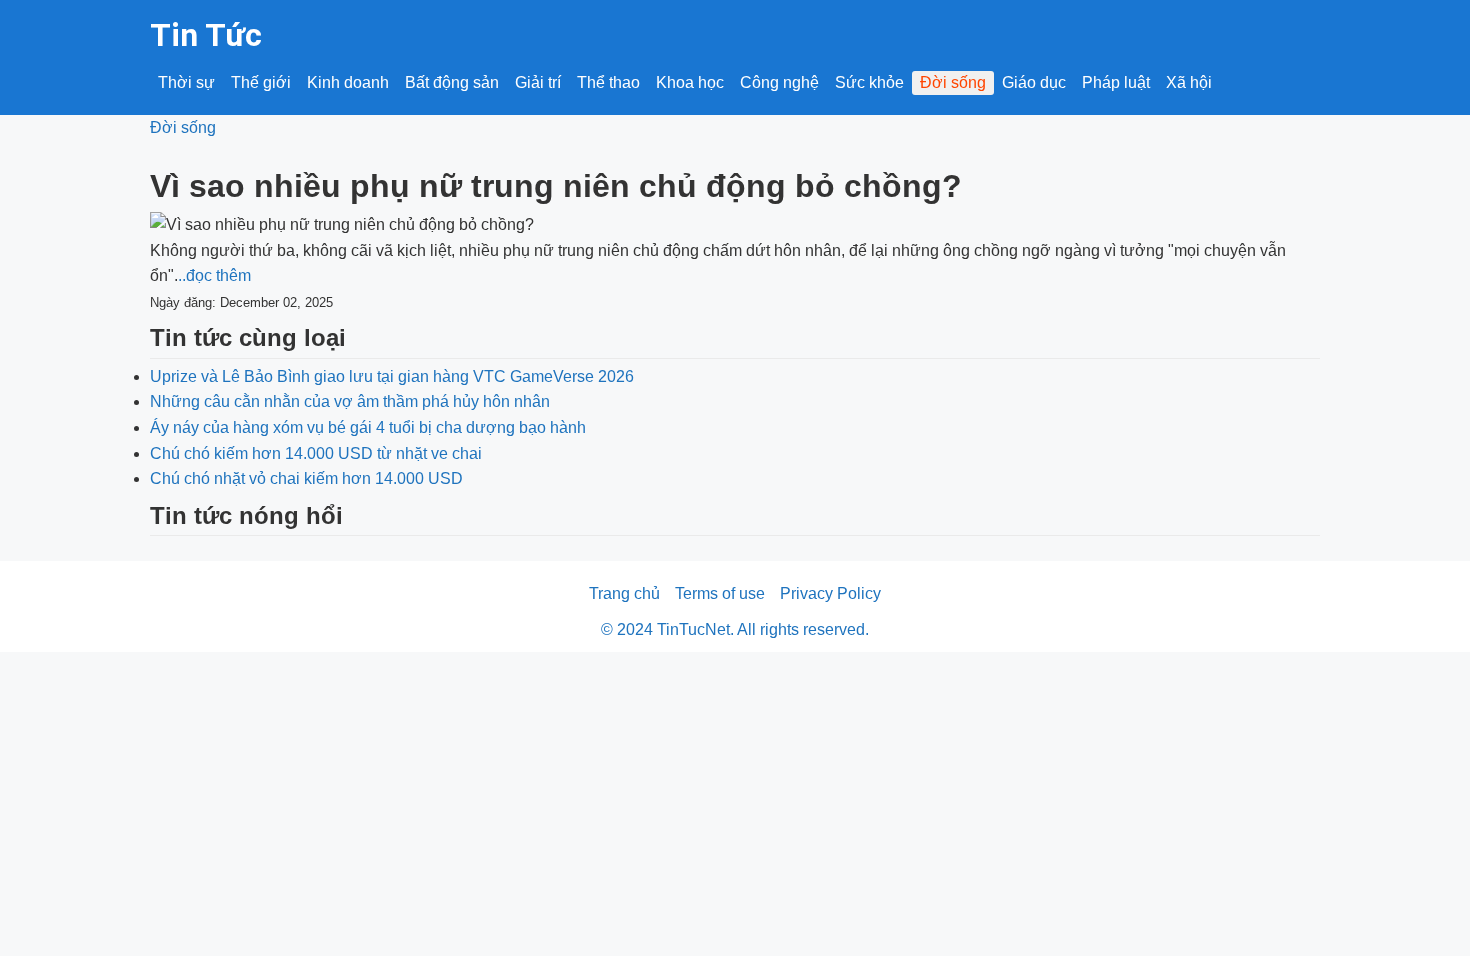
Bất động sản (452, 82)
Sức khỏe (869, 82)
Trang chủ (624, 593)
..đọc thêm (214, 275)
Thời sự (186, 82)
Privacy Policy (830, 593)
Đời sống (953, 82)
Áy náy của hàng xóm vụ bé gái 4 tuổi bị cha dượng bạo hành (368, 427)
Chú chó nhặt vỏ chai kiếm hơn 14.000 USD (306, 478)
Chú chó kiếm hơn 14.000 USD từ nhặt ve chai (316, 453)
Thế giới (261, 82)
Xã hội (1189, 82)
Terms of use (720, 593)
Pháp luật (1116, 82)
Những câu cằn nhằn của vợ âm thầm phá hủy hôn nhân (350, 401)
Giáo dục (1034, 82)
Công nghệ (779, 82)
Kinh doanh (348, 82)
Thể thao (608, 82)
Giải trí (538, 82)
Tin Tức (206, 35)
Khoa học (690, 82)
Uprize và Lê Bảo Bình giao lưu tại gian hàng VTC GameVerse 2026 (392, 376)
